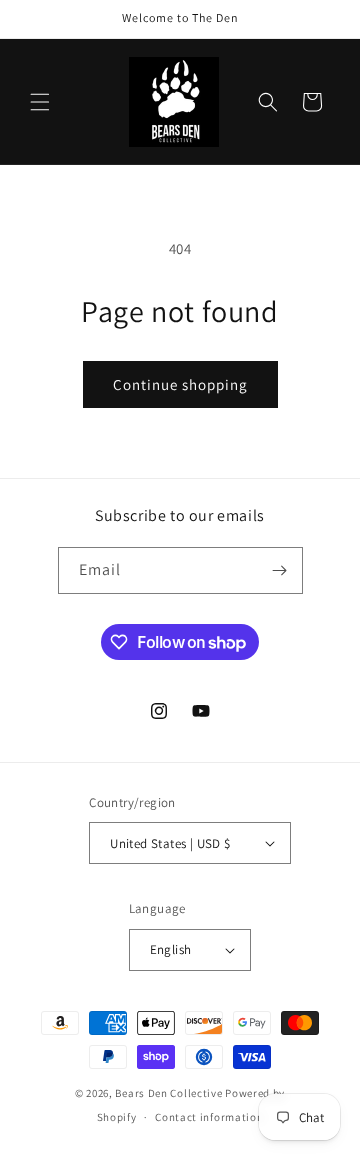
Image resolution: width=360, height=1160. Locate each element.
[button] (40, 102)
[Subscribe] (280, 570)
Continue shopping (180, 384)
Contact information (209, 1117)
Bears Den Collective (168, 1093)
